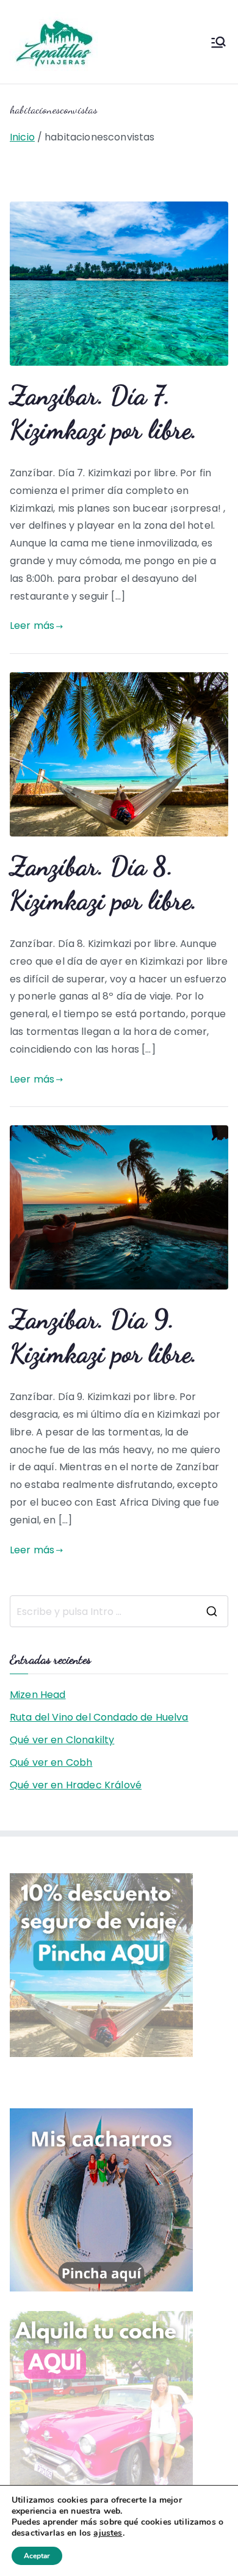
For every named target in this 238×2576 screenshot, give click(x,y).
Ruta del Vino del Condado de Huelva (99, 1717)
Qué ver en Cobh (51, 1762)
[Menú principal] (218, 42)
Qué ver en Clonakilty (62, 1740)
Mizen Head (38, 1695)
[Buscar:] (119, 1611)
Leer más (32, 626)
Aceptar (37, 2556)
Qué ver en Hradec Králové (76, 1785)
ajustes (108, 2533)
